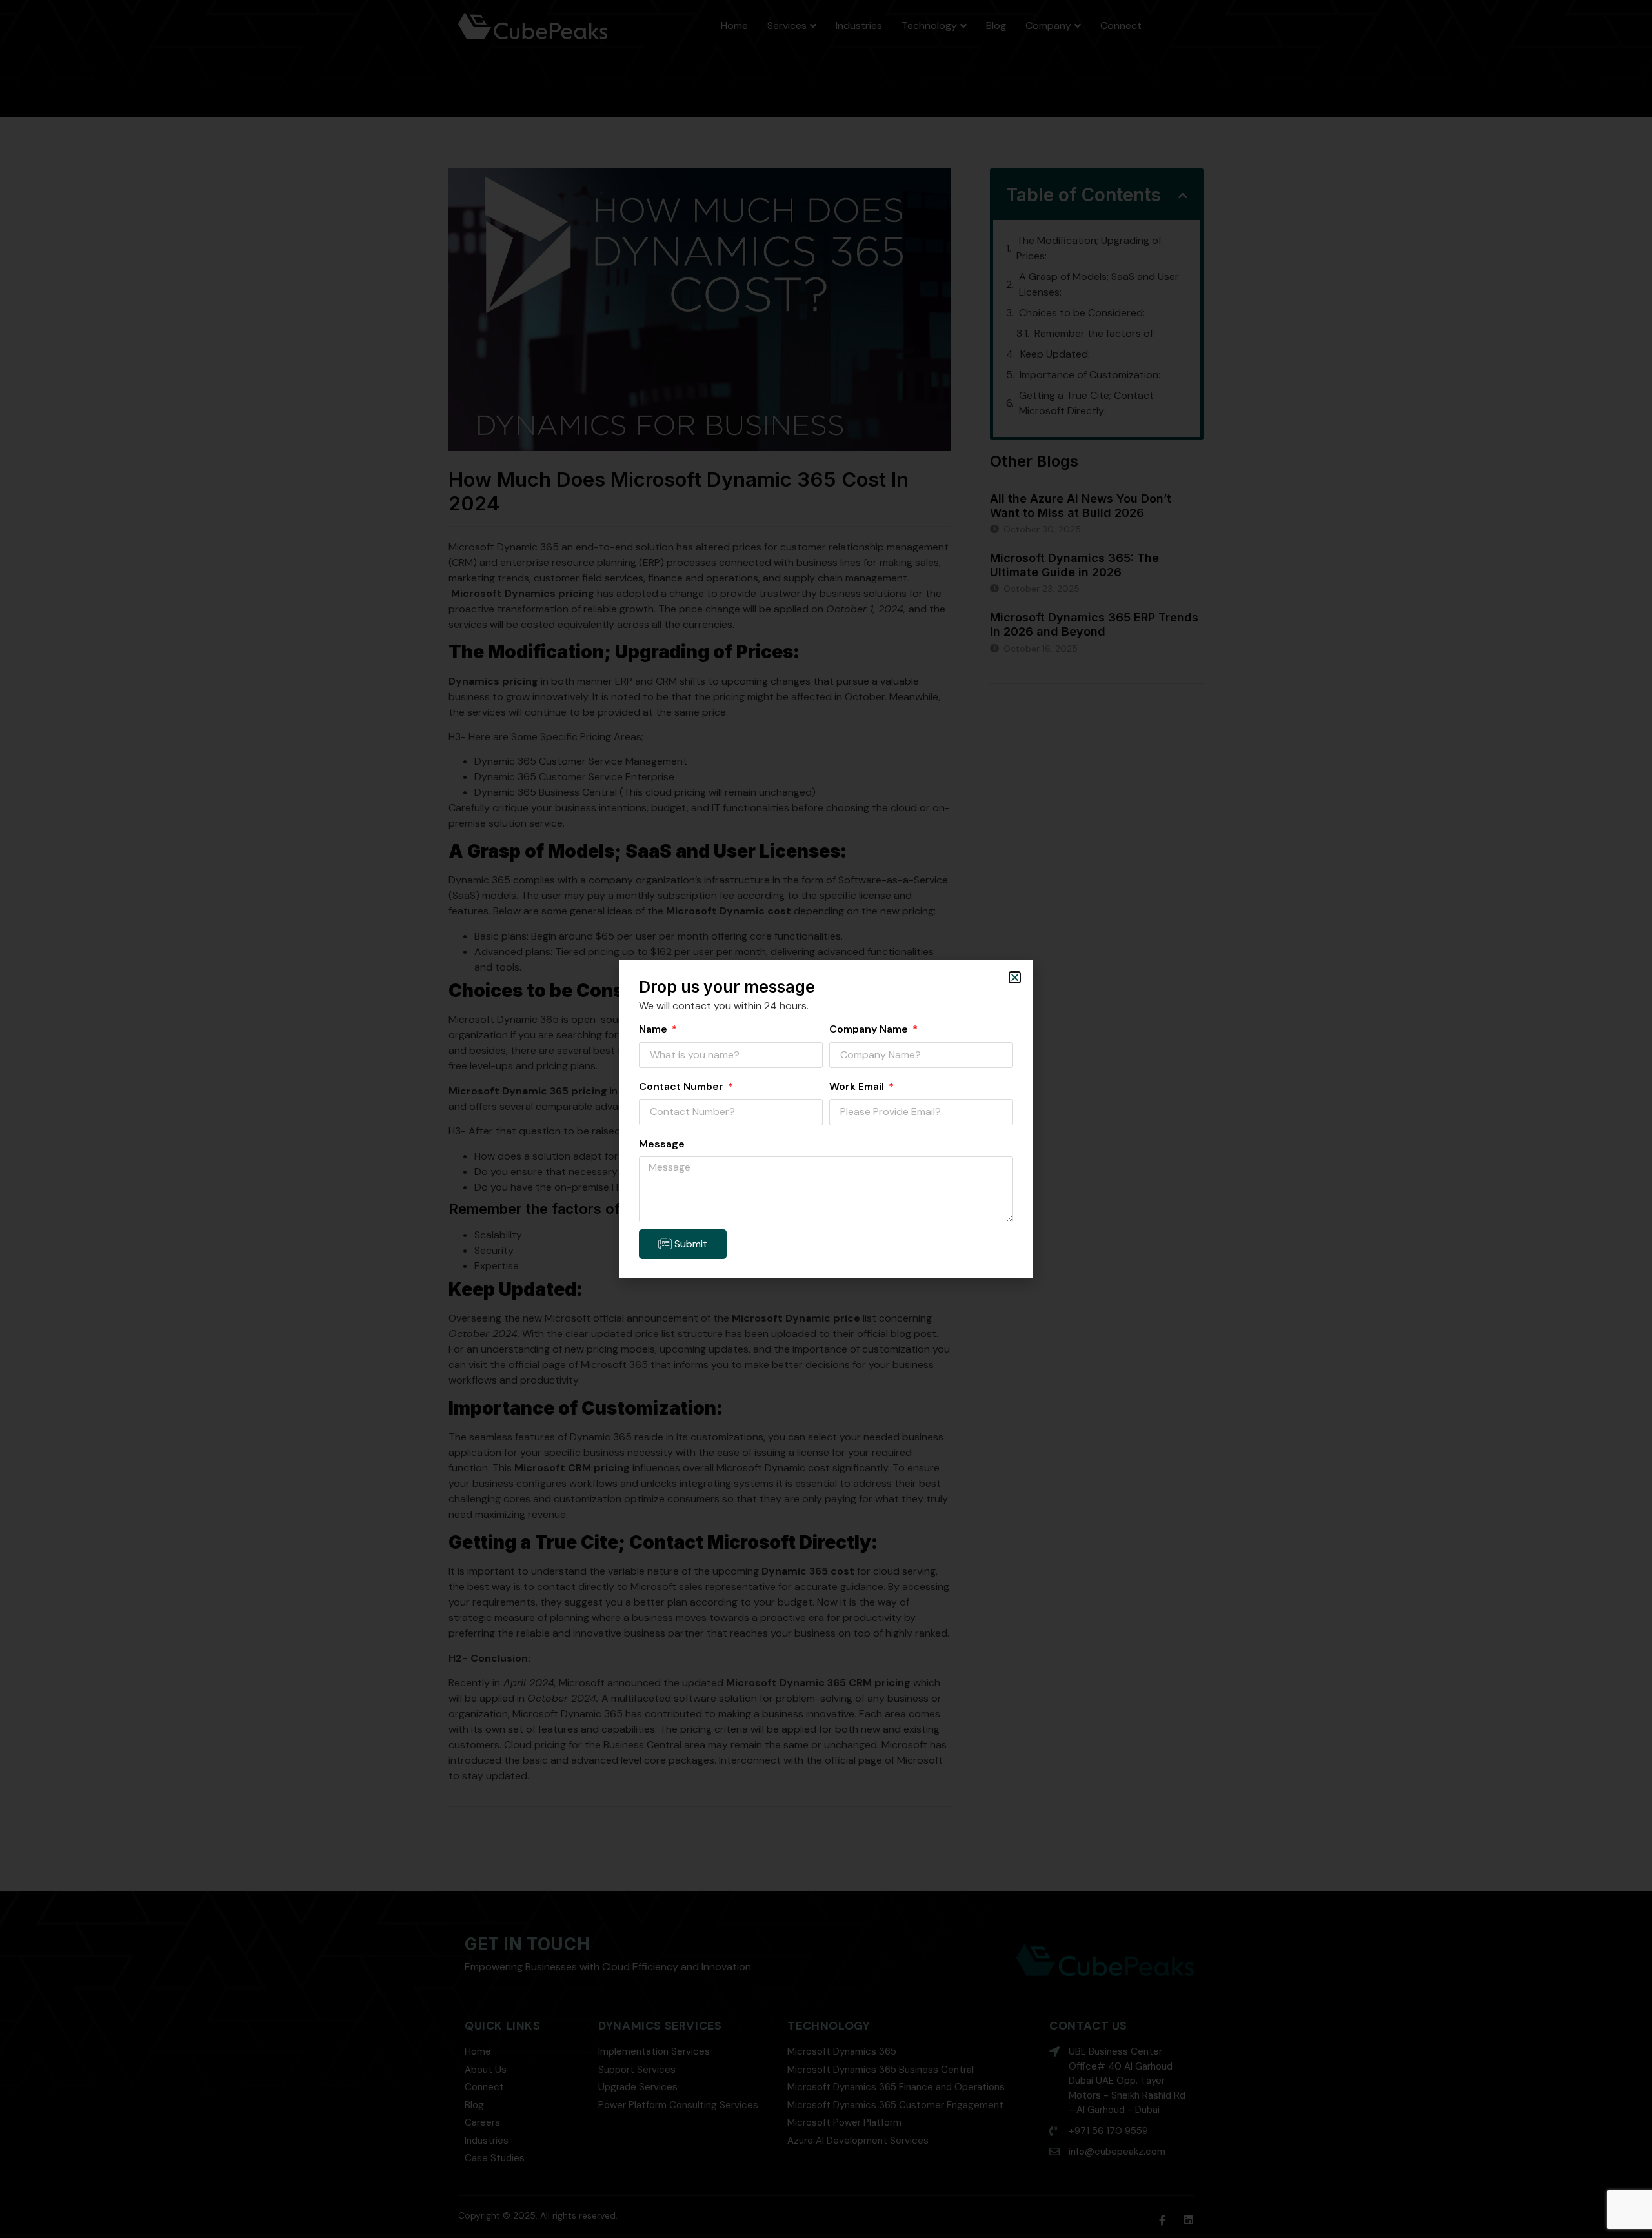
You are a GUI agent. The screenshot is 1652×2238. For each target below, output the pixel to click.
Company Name (870, 1029)
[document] (826, 1119)
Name (654, 1029)
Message (662, 1144)
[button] (1015, 977)
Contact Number (682, 1086)
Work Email (858, 1086)
